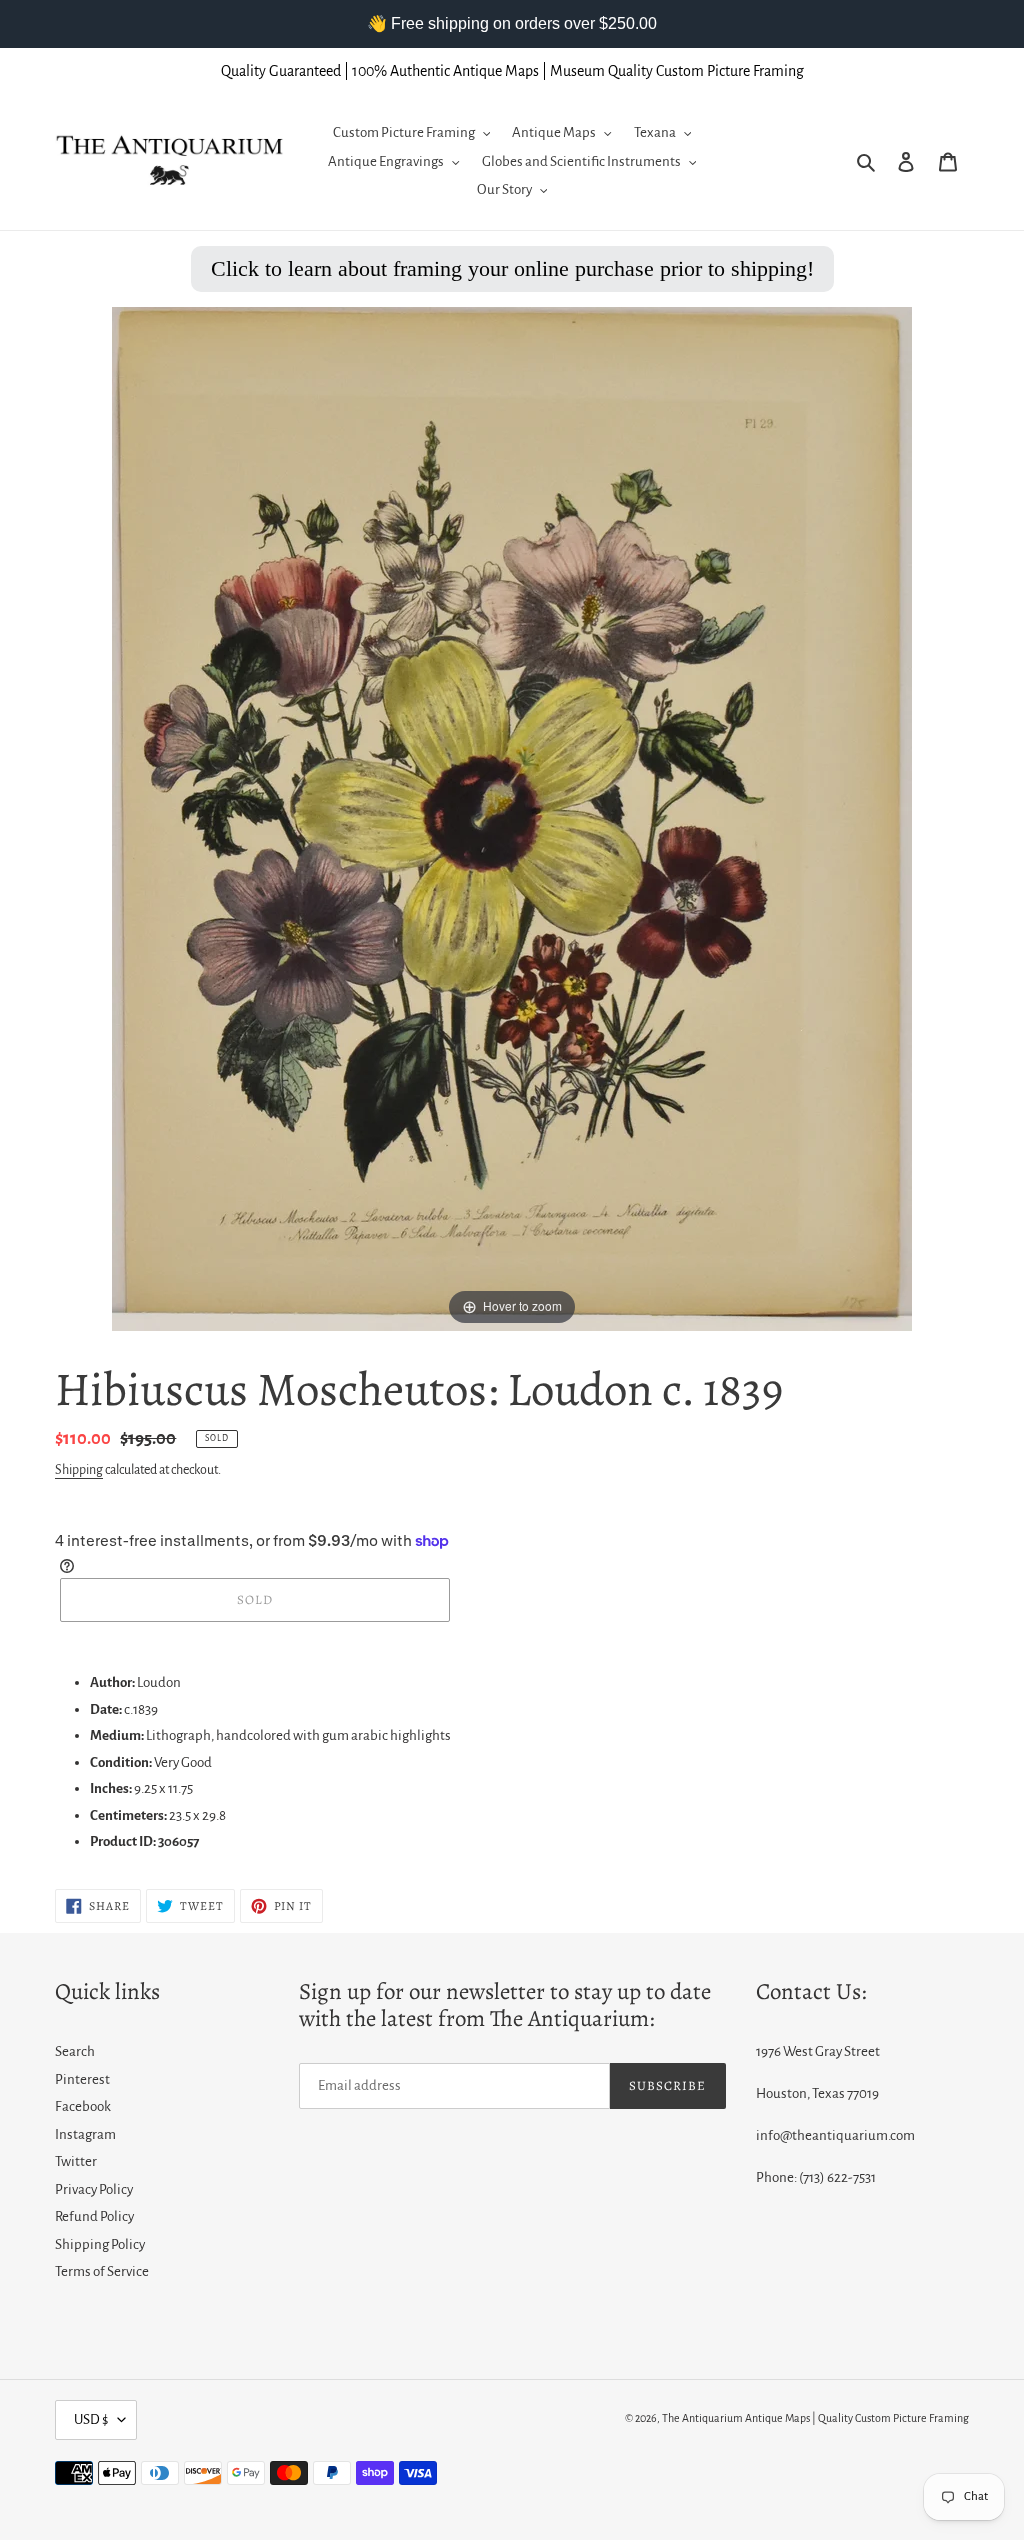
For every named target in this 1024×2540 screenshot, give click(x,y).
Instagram (85, 2134)
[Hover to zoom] (512, 817)
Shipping (79, 1470)
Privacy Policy (94, 2189)
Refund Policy (94, 2216)
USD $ (91, 2419)
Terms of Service (102, 2271)
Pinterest (82, 2079)
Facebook (83, 2106)
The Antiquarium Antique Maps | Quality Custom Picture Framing (815, 2418)
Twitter (76, 2161)
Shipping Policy (100, 2244)
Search (75, 2051)
